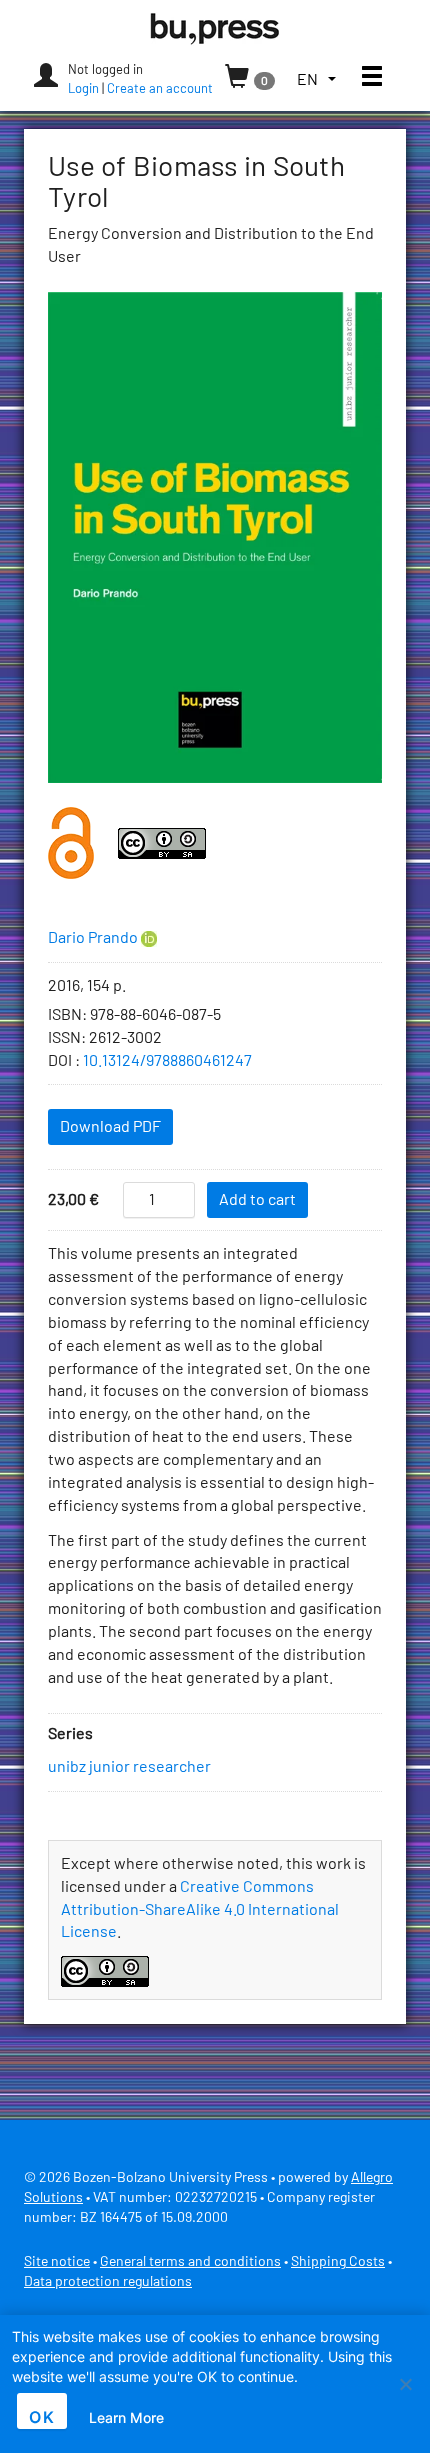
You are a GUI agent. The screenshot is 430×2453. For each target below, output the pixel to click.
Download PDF (110, 1127)
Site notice (57, 2262)
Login (83, 89)
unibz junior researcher (129, 1767)
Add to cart (257, 1200)
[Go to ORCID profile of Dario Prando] (149, 938)
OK (42, 2417)
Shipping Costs (338, 2262)
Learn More (126, 2417)
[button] (316, 80)
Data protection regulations (108, 2282)
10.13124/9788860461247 (167, 1061)
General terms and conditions (190, 2262)
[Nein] (405, 2384)
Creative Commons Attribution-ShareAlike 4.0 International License (200, 1910)
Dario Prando (93, 938)
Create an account (160, 89)
